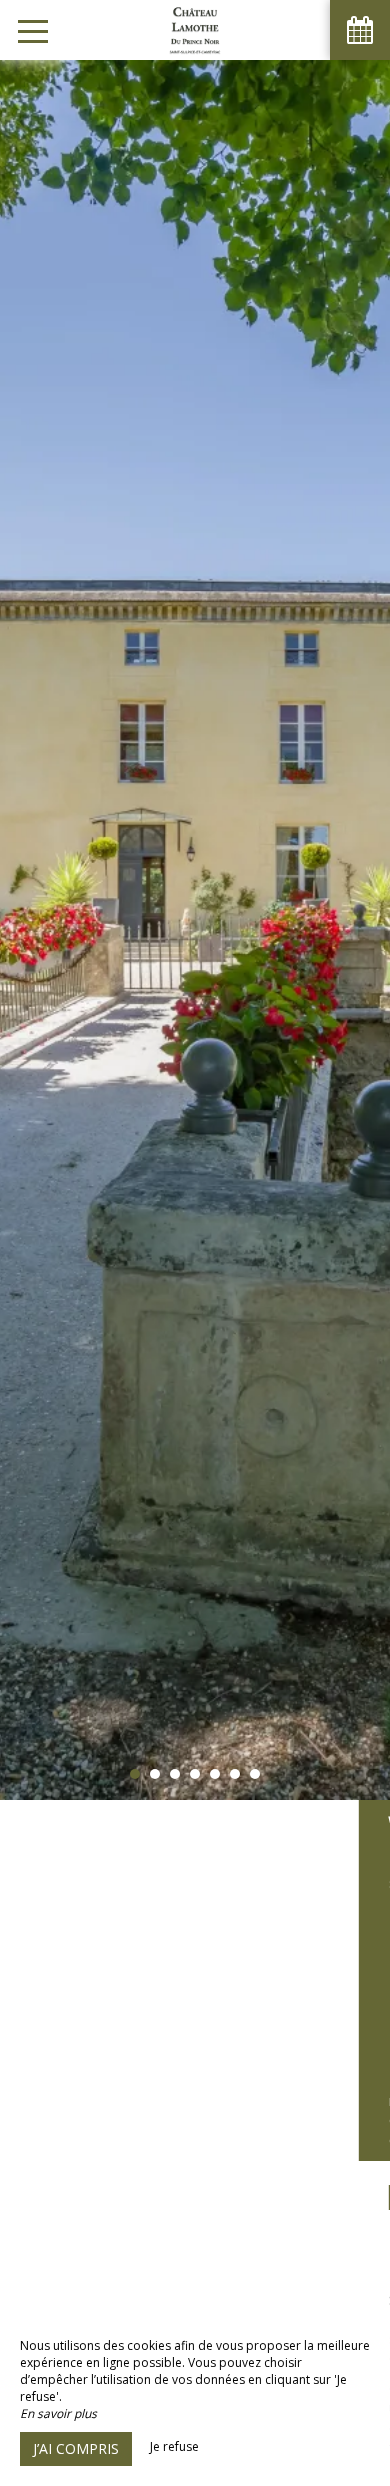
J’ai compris (76, 2448)
